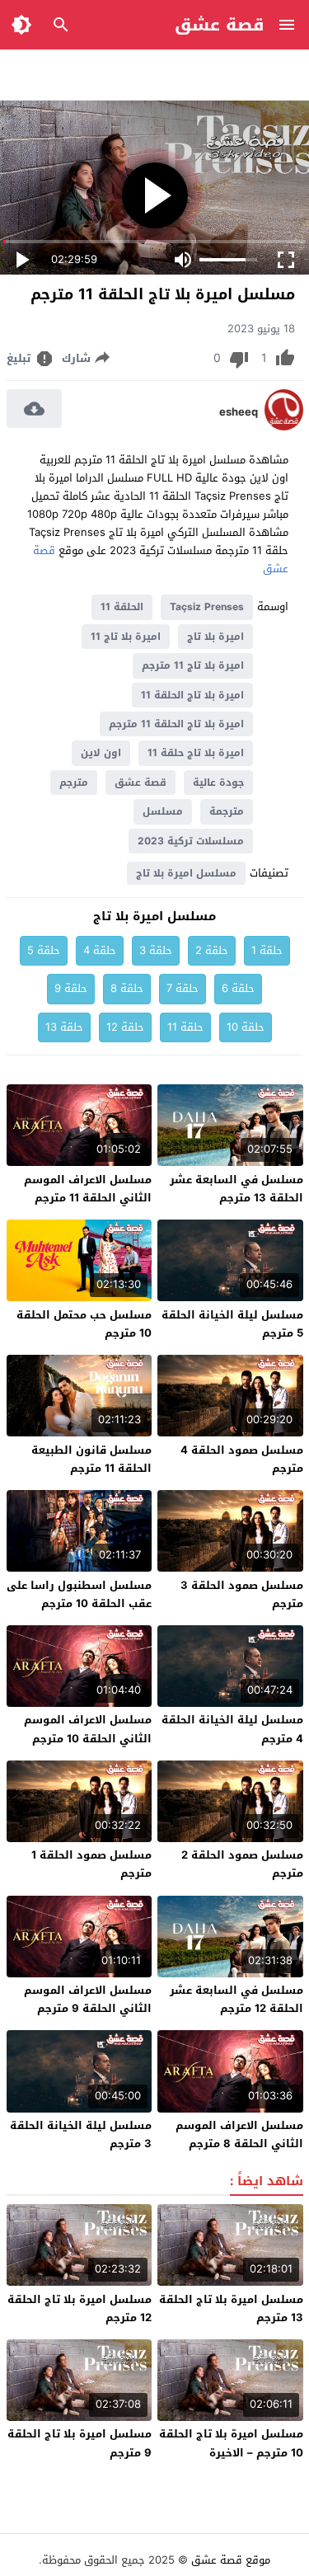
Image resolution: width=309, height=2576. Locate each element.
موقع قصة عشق (231, 2560)
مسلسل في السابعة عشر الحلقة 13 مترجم (236, 1189)
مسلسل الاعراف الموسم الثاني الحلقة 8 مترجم (239, 2134)
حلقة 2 (212, 950)
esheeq (239, 412)
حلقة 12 (125, 1027)
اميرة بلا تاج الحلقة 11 (192, 695)
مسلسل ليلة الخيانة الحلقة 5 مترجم (232, 1324)
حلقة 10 (246, 1027)
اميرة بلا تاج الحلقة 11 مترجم (176, 724)
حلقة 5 (44, 950)
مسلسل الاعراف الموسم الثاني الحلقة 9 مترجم (88, 1999)
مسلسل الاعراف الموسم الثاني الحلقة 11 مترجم (88, 1189)
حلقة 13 (64, 1027)
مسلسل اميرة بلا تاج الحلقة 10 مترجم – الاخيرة (231, 2443)
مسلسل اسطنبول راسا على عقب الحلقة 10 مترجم (79, 1594)
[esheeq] (284, 427)
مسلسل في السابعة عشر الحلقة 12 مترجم (236, 1999)
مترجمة (227, 811)
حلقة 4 (100, 950)
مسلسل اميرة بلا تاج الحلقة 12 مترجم (80, 2308)
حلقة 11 (185, 1027)
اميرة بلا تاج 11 (126, 637)
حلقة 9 (71, 988)
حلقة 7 (183, 988)
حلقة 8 (127, 988)
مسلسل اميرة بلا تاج (186, 873)
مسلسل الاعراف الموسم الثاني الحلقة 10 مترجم (88, 1729)
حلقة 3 (156, 950)
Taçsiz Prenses (207, 607)
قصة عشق (220, 25)
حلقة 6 (238, 988)
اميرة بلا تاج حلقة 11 (196, 753)
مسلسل (163, 811)
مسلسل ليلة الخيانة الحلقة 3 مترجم (81, 2134)
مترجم (74, 783)
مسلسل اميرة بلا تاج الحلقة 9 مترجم (80, 2443)
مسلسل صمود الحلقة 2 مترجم (242, 1864)
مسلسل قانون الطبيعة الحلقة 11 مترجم (91, 1459)
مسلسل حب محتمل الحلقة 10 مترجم (84, 1324)
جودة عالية (218, 783)
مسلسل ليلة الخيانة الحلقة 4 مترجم (232, 1729)
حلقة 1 (267, 950)
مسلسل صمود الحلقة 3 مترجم (242, 1594)
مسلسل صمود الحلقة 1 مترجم (91, 1864)
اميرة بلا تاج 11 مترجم (193, 665)
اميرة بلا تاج (215, 637)
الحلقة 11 (122, 607)
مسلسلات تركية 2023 (191, 841)
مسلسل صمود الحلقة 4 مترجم (242, 1459)
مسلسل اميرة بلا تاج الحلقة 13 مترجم (231, 2308)
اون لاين (101, 753)
